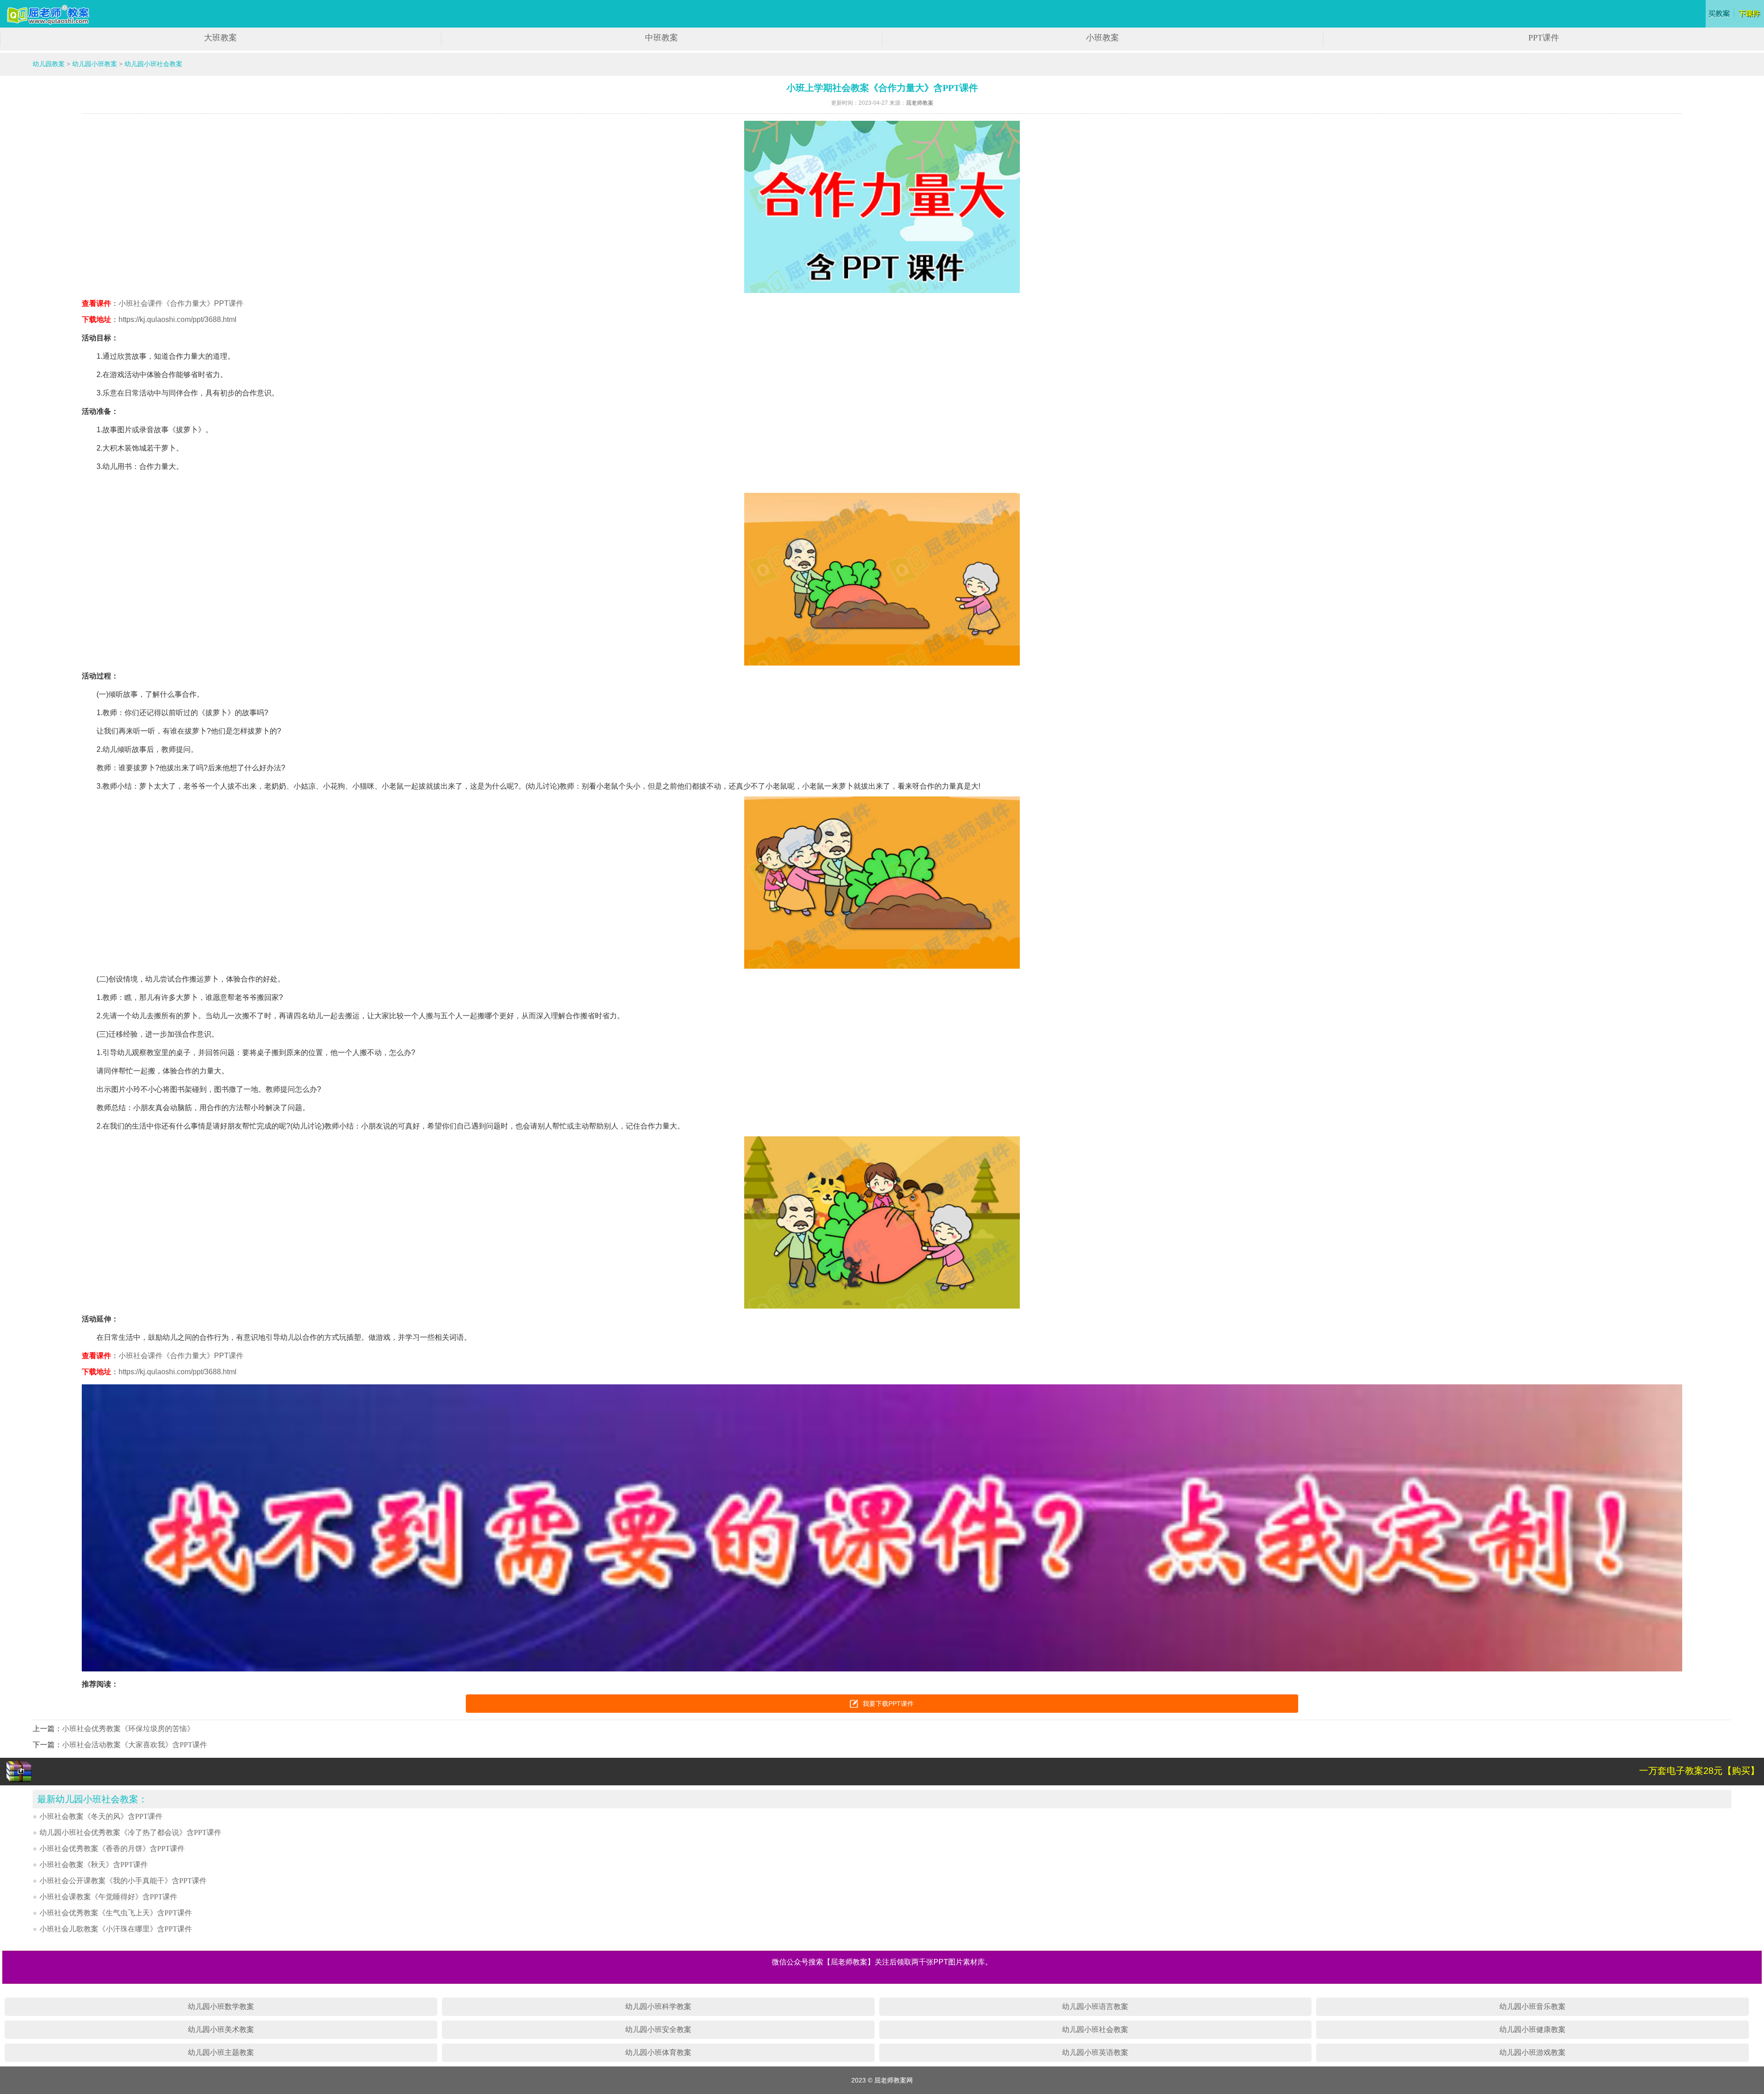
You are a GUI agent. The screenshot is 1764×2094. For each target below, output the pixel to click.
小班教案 (1102, 38)
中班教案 (661, 38)
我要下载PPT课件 (888, 1704)
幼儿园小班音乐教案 (1532, 2007)
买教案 (1720, 14)
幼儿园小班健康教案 (1532, 2029)
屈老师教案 (920, 103)
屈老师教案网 (49, 15)
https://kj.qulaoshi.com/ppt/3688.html (178, 319)
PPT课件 (1544, 38)
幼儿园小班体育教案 (658, 2052)
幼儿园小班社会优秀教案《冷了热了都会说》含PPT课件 (130, 1832)
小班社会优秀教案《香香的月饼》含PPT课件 (112, 1848)
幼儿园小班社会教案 (153, 64)
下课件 (1750, 14)
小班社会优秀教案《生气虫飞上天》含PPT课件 (116, 1913)
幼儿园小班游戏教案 (1532, 2052)
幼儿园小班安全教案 (658, 2029)
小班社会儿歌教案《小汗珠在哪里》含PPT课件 (116, 1929)
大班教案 (220, 38)
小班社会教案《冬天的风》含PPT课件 (101, 1816)
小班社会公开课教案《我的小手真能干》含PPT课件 (123, 1881)
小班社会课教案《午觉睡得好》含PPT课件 (108, 1897)
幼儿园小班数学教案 (221, 2007)
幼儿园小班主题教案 (221, 2052)
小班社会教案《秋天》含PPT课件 (94, 1865)
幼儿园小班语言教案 (1095, 2007)
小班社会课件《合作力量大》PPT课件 (181, 303)
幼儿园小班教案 (95, 64)
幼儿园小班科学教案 (658, 2007)
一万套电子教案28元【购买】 (1699, 1771)
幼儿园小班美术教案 (221, 2029)
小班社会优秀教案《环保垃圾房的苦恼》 (128, 1729)
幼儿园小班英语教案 (1095, 2052)
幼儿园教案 (49, 64)
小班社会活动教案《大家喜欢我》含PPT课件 (135, 1745)
